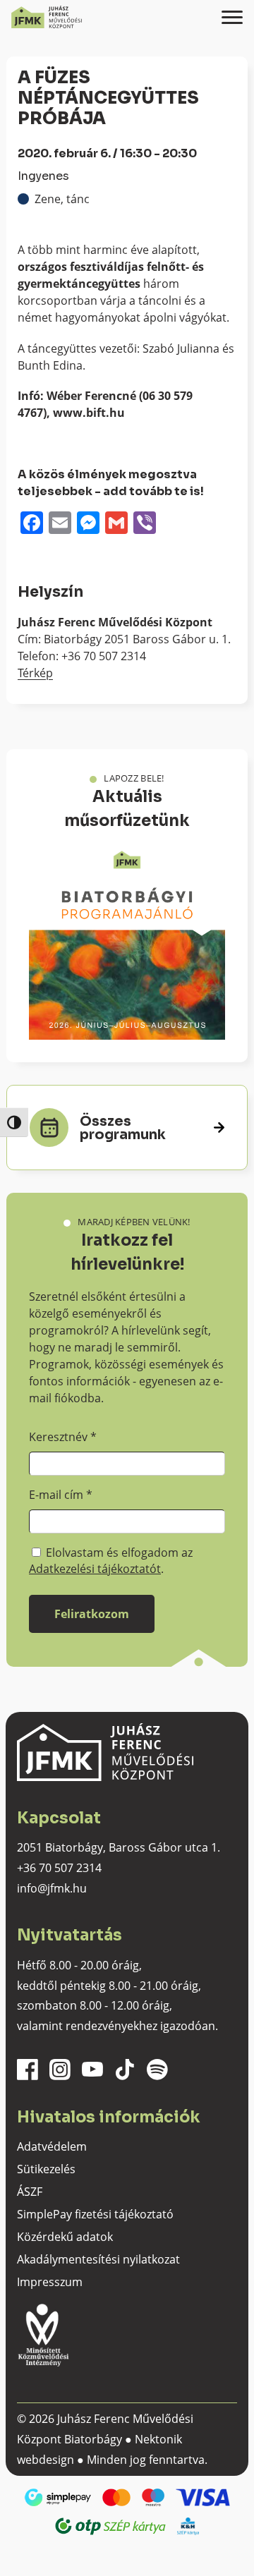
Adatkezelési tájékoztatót (95, 1569)
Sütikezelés (46, 2169)
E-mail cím (61, 1495)
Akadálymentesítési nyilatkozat (98, 2259)
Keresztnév (63, 1437)
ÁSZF (30, 2192)
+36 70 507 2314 (59, 1868)
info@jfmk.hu (52, 1888)
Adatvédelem (52, 2146)
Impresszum (50, 2282)
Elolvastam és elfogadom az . (111, 1560)
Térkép (35, 673)
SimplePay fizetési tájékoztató (95, 2214)
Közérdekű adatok (65, 2237)
